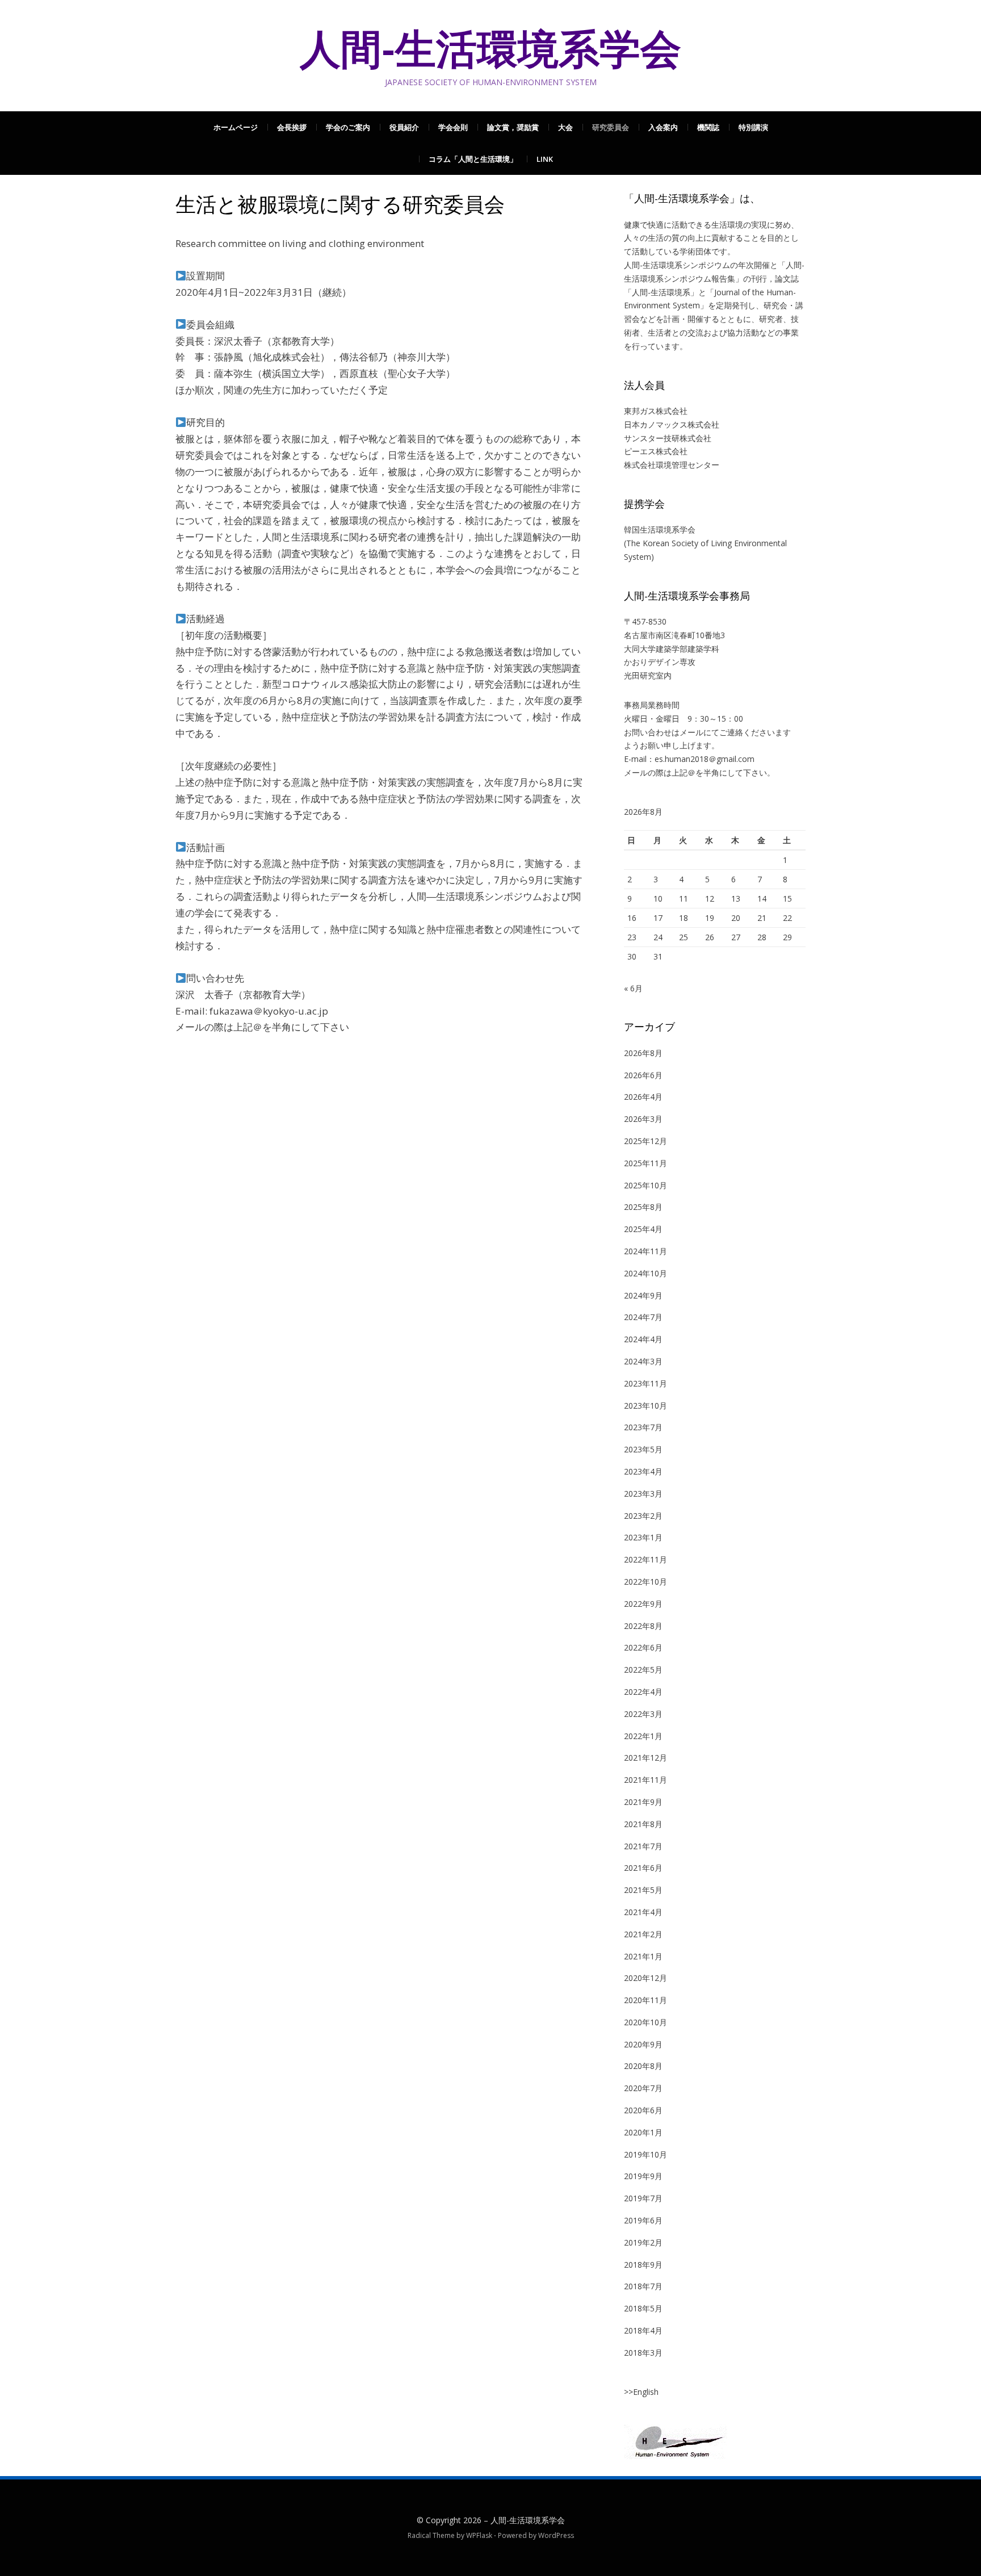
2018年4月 (643, 2330)
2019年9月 (643, 2176)
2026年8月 (643, 1053)
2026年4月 (643, 1097)
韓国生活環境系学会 (660, 529)
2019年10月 (645, 2154)
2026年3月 (643, 1119)
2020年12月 (645, 1978)
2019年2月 (643, 2242)
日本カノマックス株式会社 (672, 424)
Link (545, 159)
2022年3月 (643, 1714)
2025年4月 (643, 1229)
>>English (641, 2392)
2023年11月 (645, 1383)
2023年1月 (643, 1537)
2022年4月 (643, 1692)
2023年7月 (643, 1427)
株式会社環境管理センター (672, 465)
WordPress (556, 2535)
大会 (565, 127)
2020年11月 (645, 2000)
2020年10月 (645, 2022)
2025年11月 (645, 1163)
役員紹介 (404, 127)
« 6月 (633, 988)
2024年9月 (643, 1295)
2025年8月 (643, 1207)
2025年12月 (645, 1141)
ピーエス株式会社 (656, 451)
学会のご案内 (348, 127)
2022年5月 (643, 1670)
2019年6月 (643, 2220)
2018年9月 (643, 2265)
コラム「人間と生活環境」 (473, 159)
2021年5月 (643, 1890)
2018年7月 (643, 2286)
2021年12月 (645, 1758)
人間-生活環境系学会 (491, 49)
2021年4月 (643, 1912)
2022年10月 (645, 1582)
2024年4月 (643, 1339)
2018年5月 (643, 2308)
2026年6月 (643, 1075)
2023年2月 (643, 1516)
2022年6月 (643, 1647)
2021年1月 (643, 1956)
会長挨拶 (292, 127)
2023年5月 (643, 1449)
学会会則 (453, 127)
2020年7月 (643, 2088)
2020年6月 (643, 2110)
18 (684, 918)
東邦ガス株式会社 (656, 411)
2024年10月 (645, 1273)
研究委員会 (611, 127)
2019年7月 (643, 2198)
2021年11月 (645, 1780)
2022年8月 (643, 1626)
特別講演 (753, 127)
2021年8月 (643, 1824)
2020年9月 (643, 2044)
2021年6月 (643, 1868)
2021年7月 (643, 1846)
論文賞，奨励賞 (513, 127)
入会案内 (663, 127)
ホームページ (236, 127)
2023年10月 (645, 1406)
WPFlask (479, 2535)
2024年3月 (643, 1361)
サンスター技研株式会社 (668, 438)
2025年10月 (645, 1185)
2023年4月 (643, 1471)
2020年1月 (643, 2132)
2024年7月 (643, 1317)
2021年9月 (643, 1802)
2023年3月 (643, 1494)
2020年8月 (643, 2066)
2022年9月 (643, 1604)
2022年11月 (645, 1559)
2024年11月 (645, 1251)
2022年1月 (643, 1736)
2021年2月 (643, 1934)
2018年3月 (643, 2353)
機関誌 (708, 127)
